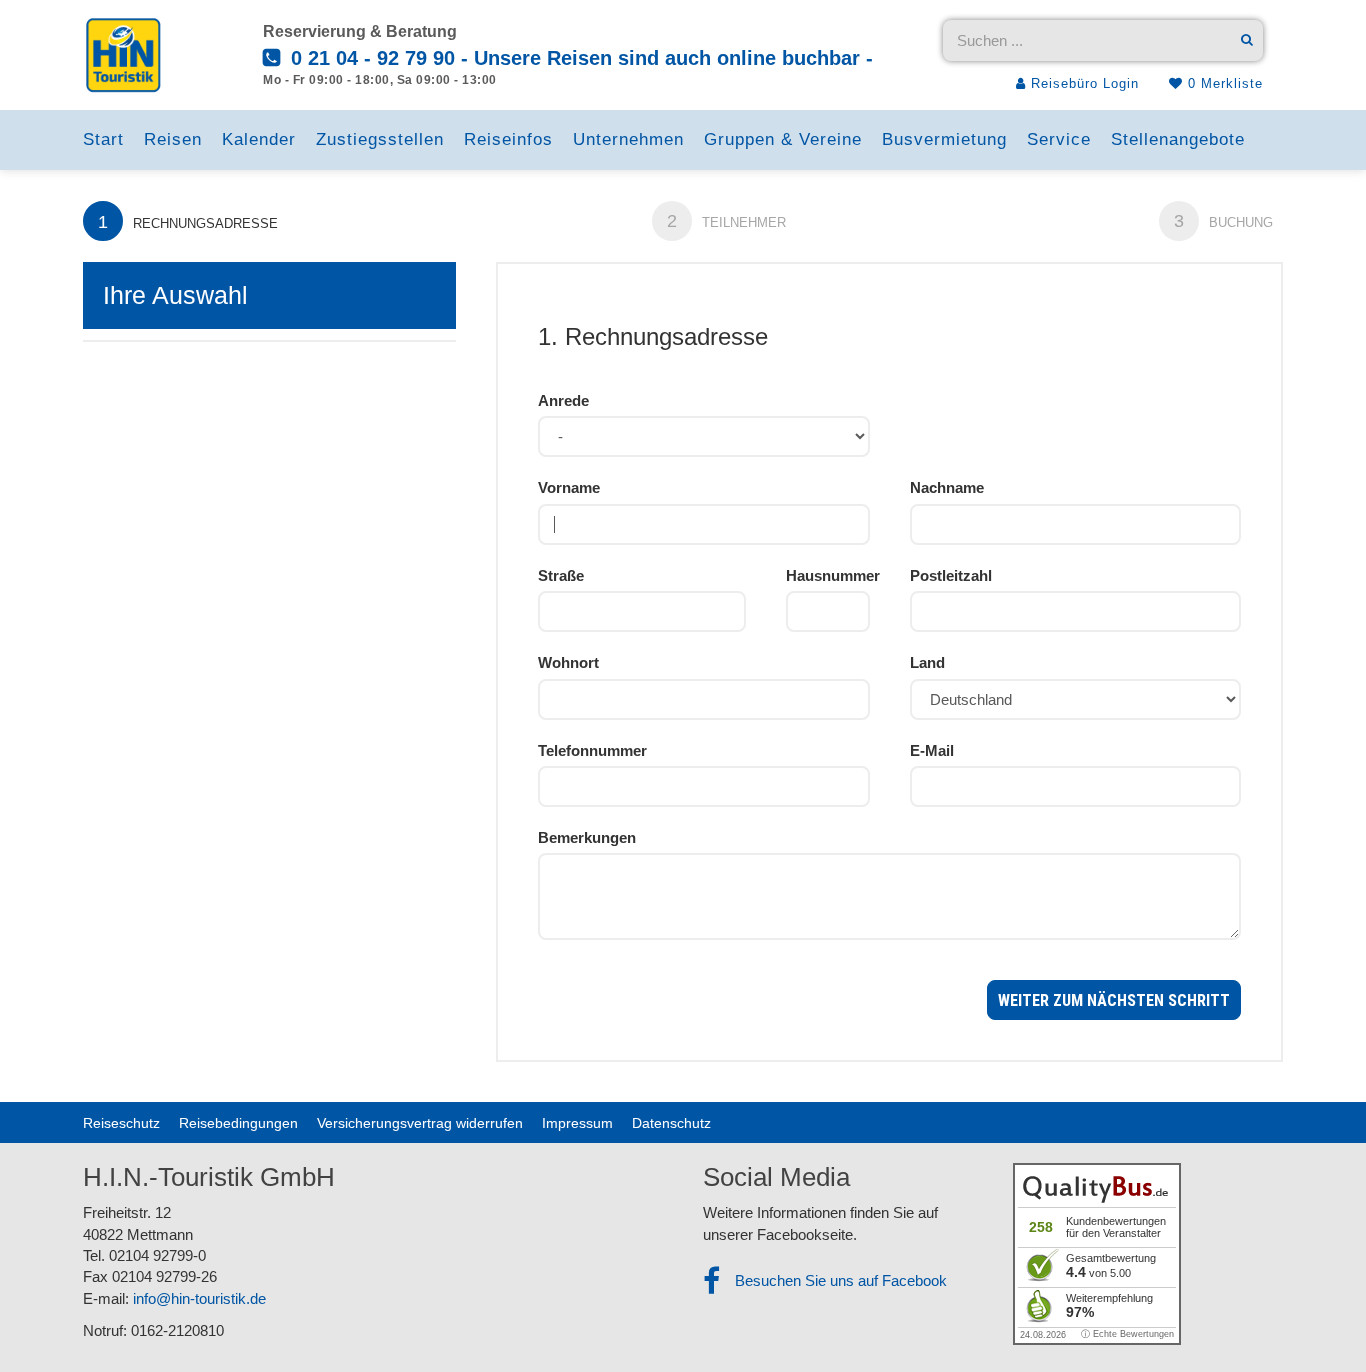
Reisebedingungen (238, 1123)
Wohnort (568, 662)
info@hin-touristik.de (199, 1298)
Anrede (563, 400)
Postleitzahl (951, 575)
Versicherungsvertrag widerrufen (420, 1123)
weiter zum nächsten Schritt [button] (1114, 1000)
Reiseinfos (508, 139)
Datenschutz (671, 1123)
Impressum (577, 1123)
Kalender (259, 139)
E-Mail (932, 750)
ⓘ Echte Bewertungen (1127, 1334)
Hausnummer (828, 575)
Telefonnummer (592, 750)
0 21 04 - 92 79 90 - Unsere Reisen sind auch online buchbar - (579, 58)
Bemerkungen (587, 837)
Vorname (569, 487)
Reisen (173, 139)
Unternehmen (628, 139)
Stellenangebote (1178, 139)
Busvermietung (944, 139)
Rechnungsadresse (188, 222)
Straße (561, 575)
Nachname (947, 487)
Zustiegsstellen (380, 139)
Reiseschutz (121, 1123)
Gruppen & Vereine (783, 139)
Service (1059, 139)
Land (927, 662)
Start (103, 139)
